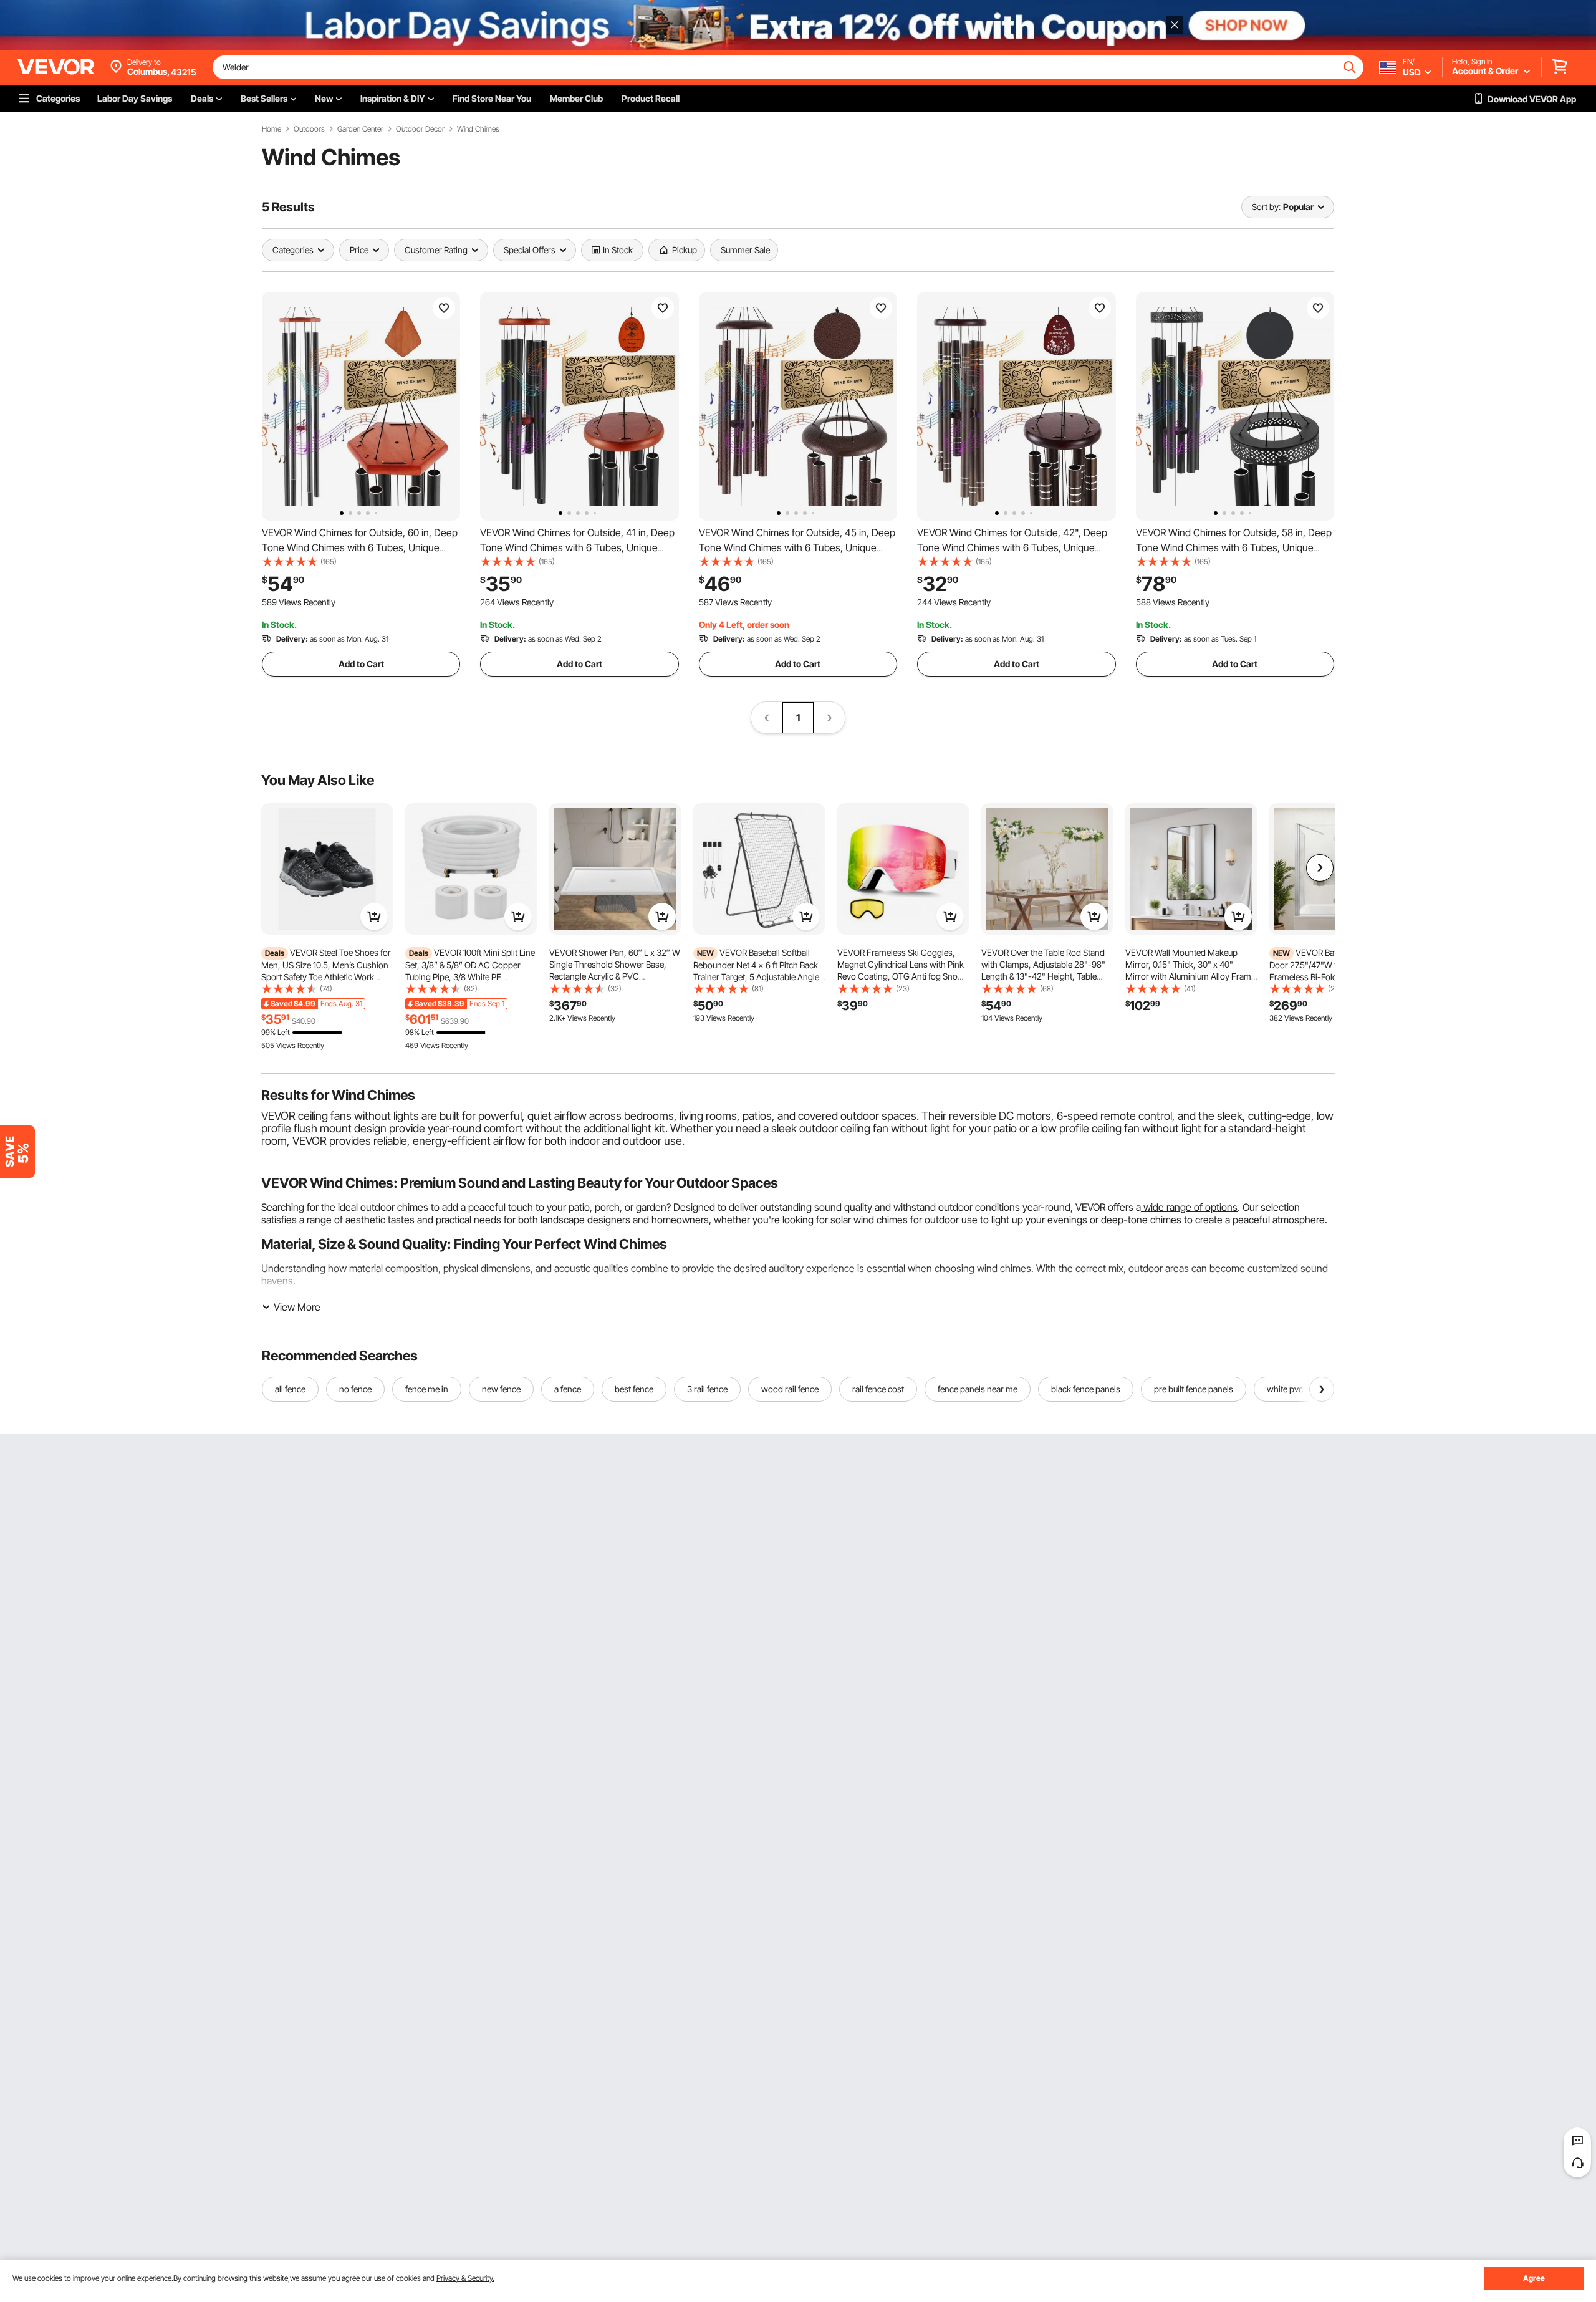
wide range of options (1189, 1207)
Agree (1534, 2278)
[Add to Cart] (374, 917)
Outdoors (309, 129)
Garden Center (360, 129)
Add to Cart (361, 664)
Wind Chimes (478, 129)
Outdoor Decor (420, 129)
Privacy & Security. (465, 2278)
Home (272, 129)
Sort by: (1266, 207)
